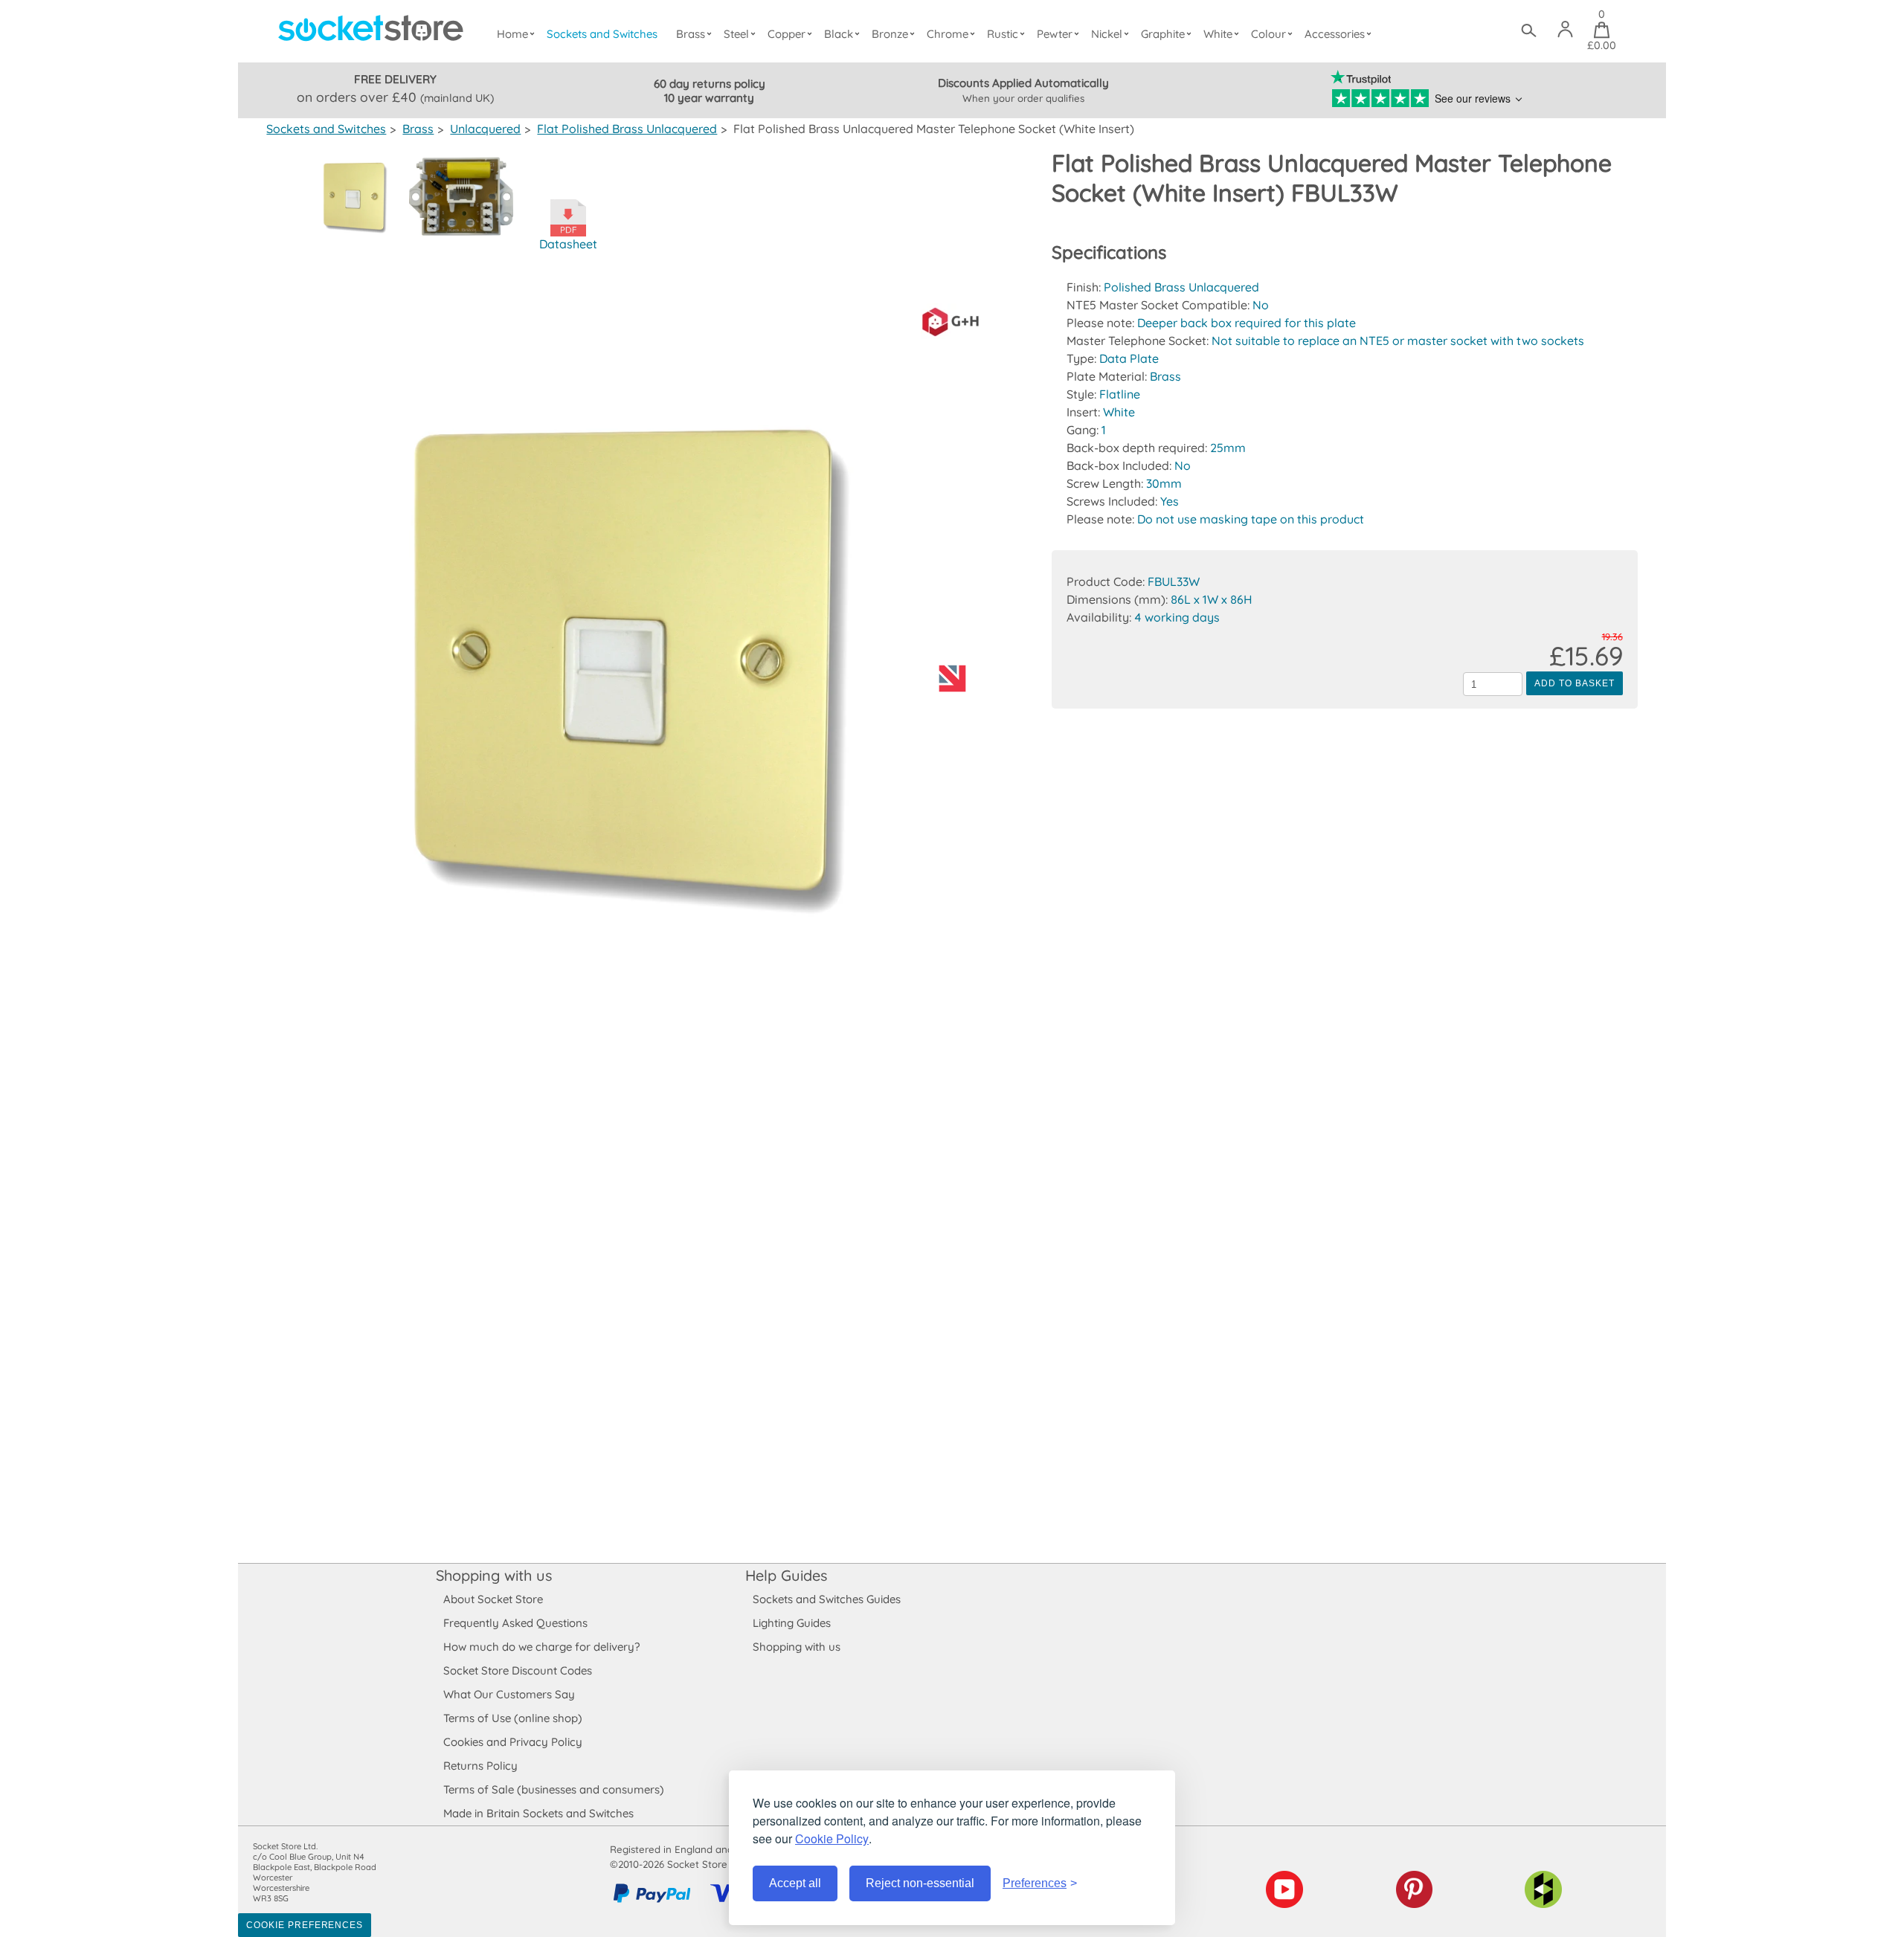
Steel (736, 34)
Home (512, 34)
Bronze (890, 34)
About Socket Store (493, 1599)
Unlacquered (485, 129)
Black (839, 34)
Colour (1268, 34)
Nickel (1107, 34)
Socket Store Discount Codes (518, 1670)
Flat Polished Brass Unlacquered (627, 129)
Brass (691, 34)
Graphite (1163, 34)
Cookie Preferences (305, 1925)
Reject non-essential (920, 1883)
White (1218, 34)
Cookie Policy (832, 1838)
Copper (787, 34)
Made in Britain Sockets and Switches (538, 1813)
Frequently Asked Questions (515, 1623)
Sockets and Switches (602, 34)
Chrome (948, 34)
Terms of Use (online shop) (513, 1718)
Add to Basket (1574, 683)
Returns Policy (480, 1766)
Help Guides (786, 1575)
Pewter (1055, 34)
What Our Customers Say (509, 1694)
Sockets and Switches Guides (827, 1599)
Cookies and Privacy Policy (513, 1742)
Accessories (1335, 34)
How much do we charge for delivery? (541, 1647)
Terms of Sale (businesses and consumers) (554, 1789)
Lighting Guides (792, 1623)
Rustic (1003, 34)
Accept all (795, 1883)
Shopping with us (494, 1575)
